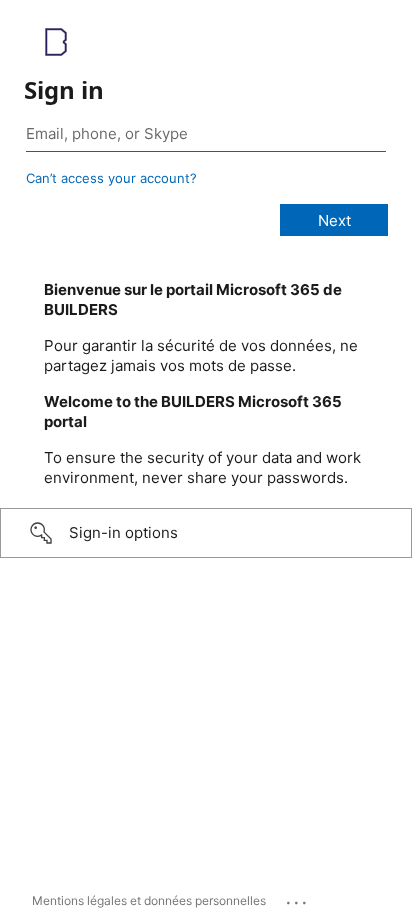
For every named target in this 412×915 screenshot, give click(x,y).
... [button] (298, 898)
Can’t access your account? (111, 178)
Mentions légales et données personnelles (149, 900)
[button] (206, 533)
